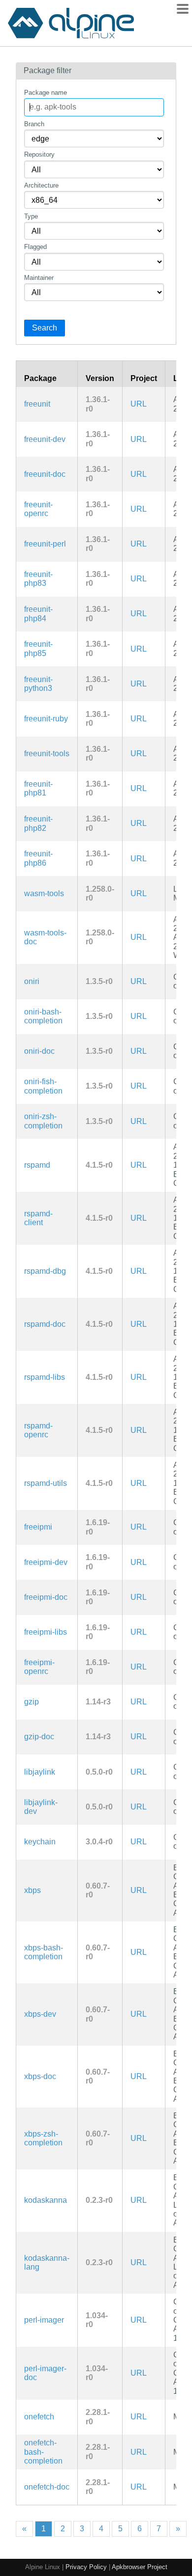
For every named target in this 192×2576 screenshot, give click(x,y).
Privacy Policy (86, 2567)
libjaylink (40, 1772)
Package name (46, 93)
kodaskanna (46, 2200)
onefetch (39, 2417)
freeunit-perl (45, 544)
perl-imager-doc (45, 2373)
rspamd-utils (46, 1483)
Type (31, 216)
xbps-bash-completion (44, 1952)
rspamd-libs (45, 1377)
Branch (34, 124)
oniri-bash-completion (43, 1016)
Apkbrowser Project (140, 2567)
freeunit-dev (45, 439)
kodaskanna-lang (47, 2262)
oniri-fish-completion (43, 1086)
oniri (32, 981)
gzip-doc (39, 1737)
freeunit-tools (47, 754)
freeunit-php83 (38, 579)
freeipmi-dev (46, 1562)
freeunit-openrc (38, 509)
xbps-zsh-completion (43, 2138)
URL (139, 404)
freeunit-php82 (38, 823)
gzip (32, 1702)
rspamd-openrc (38, 1430)
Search (45, 328)
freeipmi (38, 1527)
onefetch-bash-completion (43, 2452)
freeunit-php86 (38, 858)
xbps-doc (40, 2076)
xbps (32, 1890)
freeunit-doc (45, 474)
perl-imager (44, 2320)
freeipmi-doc (46, 1597)
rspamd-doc (45, 1324)
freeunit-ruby (46, 719)
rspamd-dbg (45, 1271)
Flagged (35, 247)
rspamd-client (38, 1218)
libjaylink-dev (41, 1807)
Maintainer (39, 278)
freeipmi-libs (46, 1632)
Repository (39, 154)
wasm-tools (44, 893)
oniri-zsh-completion (43, 1121)
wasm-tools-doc (45, 937)
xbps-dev (40, 2014)
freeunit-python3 (38, 684)
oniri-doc (39, 1051)
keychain (40, 1842)
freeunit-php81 (38, 788)
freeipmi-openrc (39, 1667)
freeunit (37, 404)
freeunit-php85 (38, 648)
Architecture (41, 185)
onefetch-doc (47, 2487)
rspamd (37, 1165)
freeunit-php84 (38, 614)
